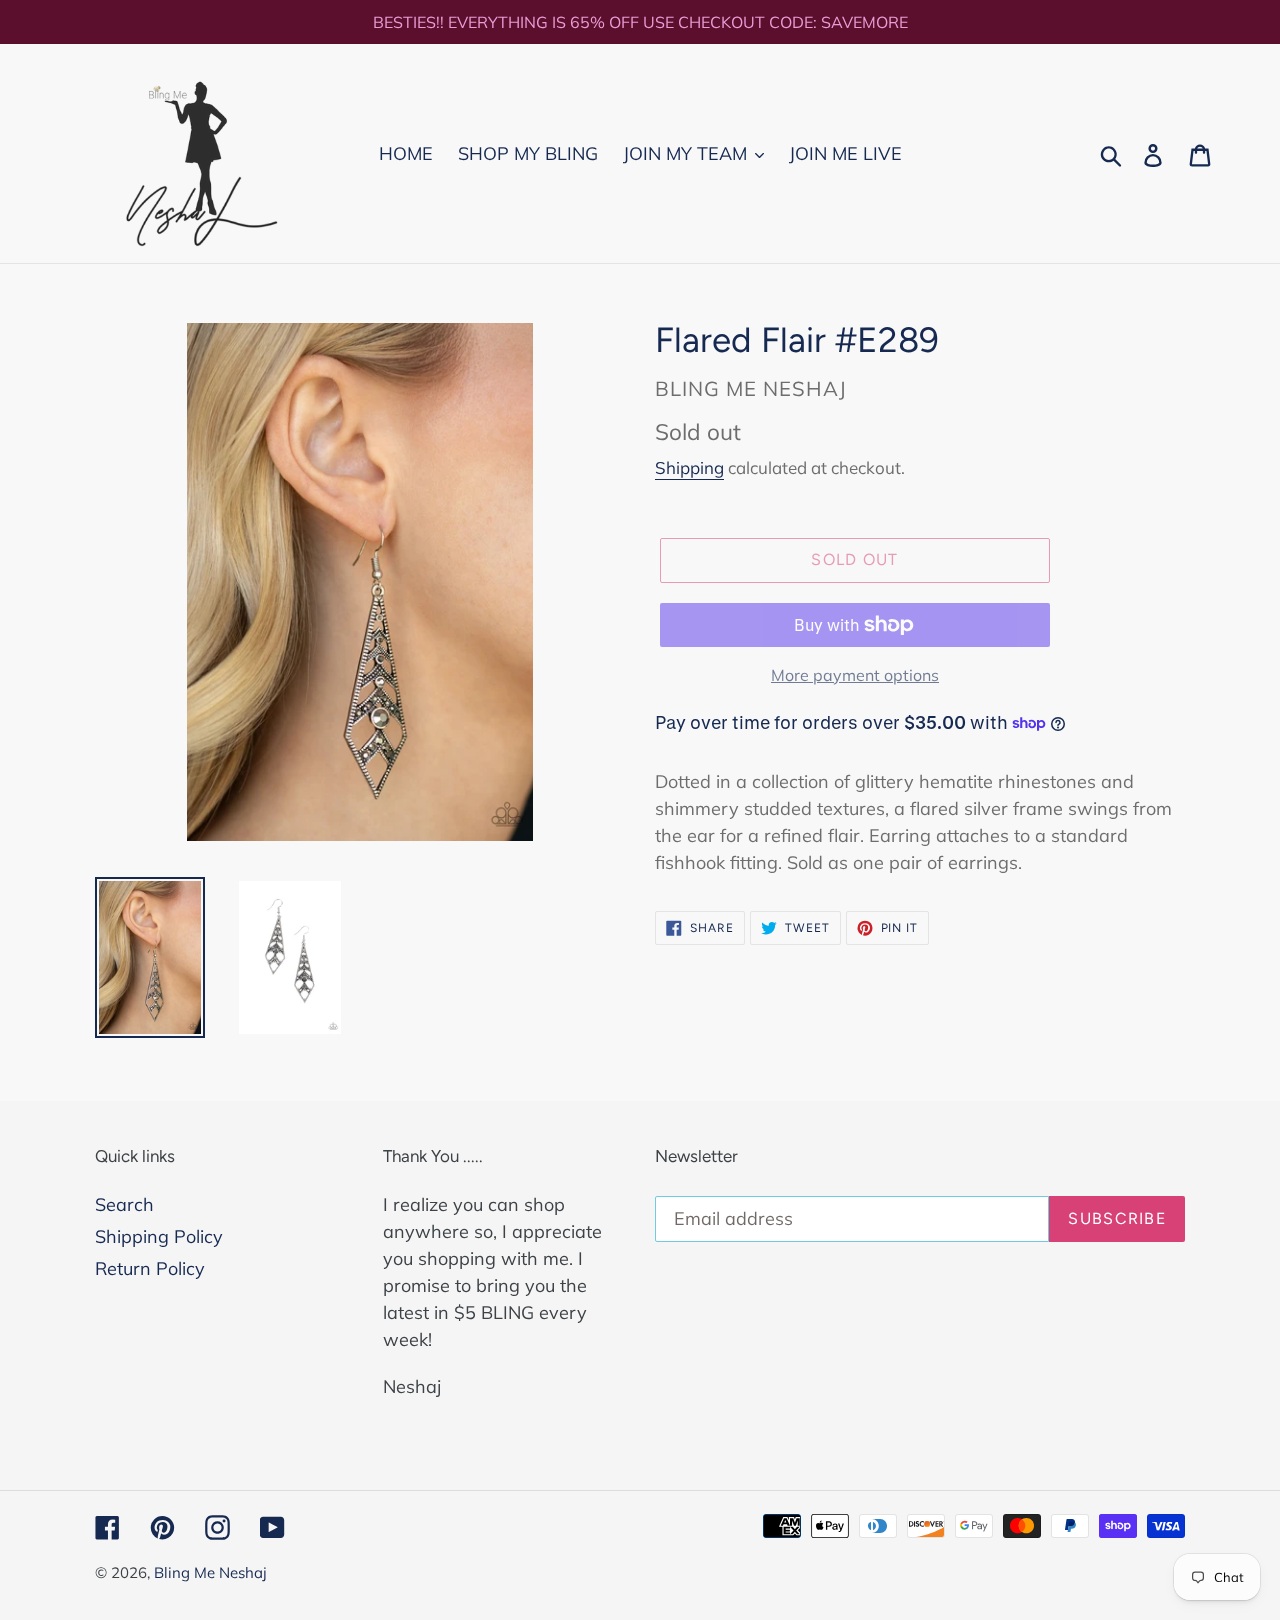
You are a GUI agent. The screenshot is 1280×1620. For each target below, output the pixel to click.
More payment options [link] (855, 675)
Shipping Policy (159, 1236)
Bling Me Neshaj (210, 1572)
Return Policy (150, 1268)
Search (124, 1204)
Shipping (689, 467)
